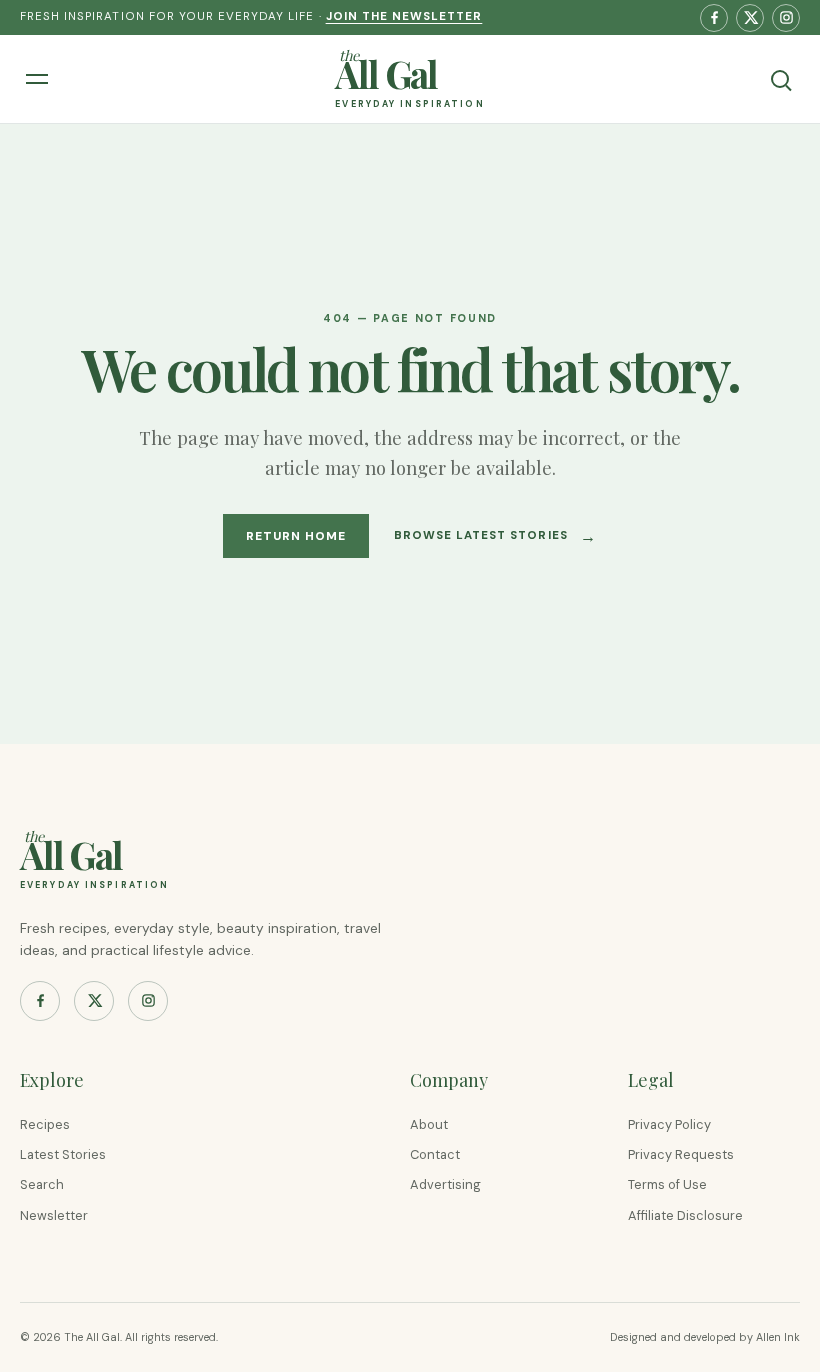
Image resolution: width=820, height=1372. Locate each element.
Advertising (445, 1184)
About (429, 1124)
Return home (296, 536)
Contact (435, 1154)
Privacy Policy (669, 1124)
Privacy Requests (681, 1154)
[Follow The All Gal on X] (750, 18)
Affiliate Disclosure (685, 1215)
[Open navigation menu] (40, 79)
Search (42, 1184)
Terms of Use (667, 1184)
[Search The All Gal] (780, 79)
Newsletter (54, 1215)
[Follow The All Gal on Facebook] (714, 18)
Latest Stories (63, 1154)
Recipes (45, 1124)
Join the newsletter (404, 16)
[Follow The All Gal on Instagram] (786, 18)
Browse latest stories (495, 536)
